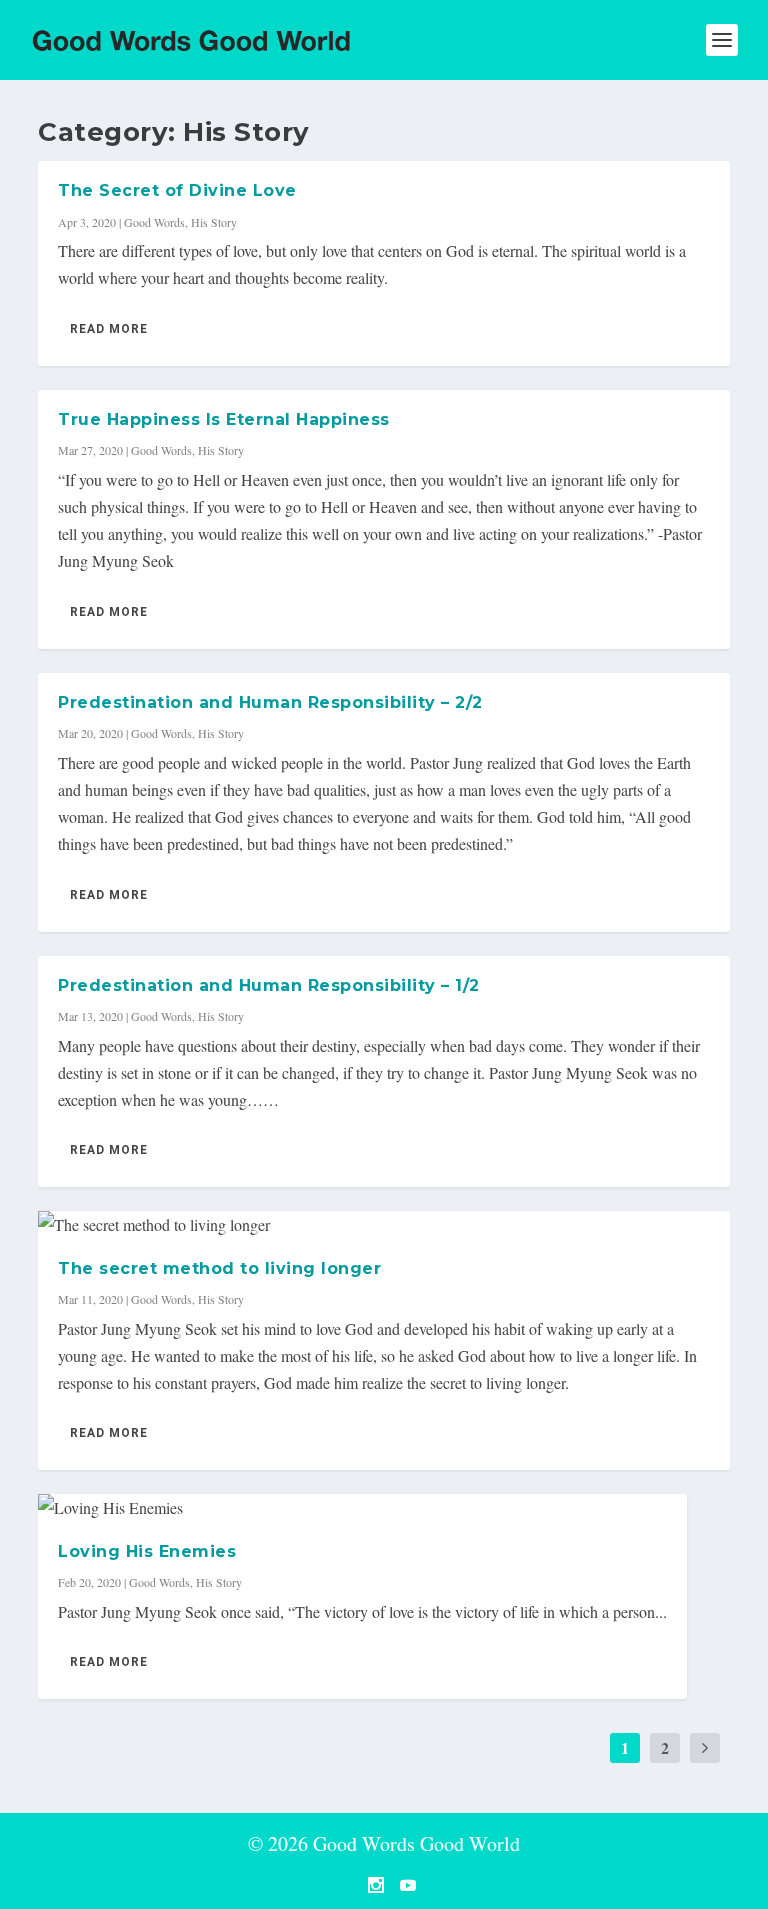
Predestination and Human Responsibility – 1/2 (269, 985)
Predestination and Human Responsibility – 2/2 (270, 702)
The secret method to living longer (219, 1268)
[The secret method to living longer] (383, 1224)
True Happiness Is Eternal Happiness (224, 419)
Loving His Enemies (147, 1551)
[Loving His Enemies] (362, 1507)
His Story (214, 222)
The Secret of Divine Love (177, 190)
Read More (109, 329)
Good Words (154, 222)
